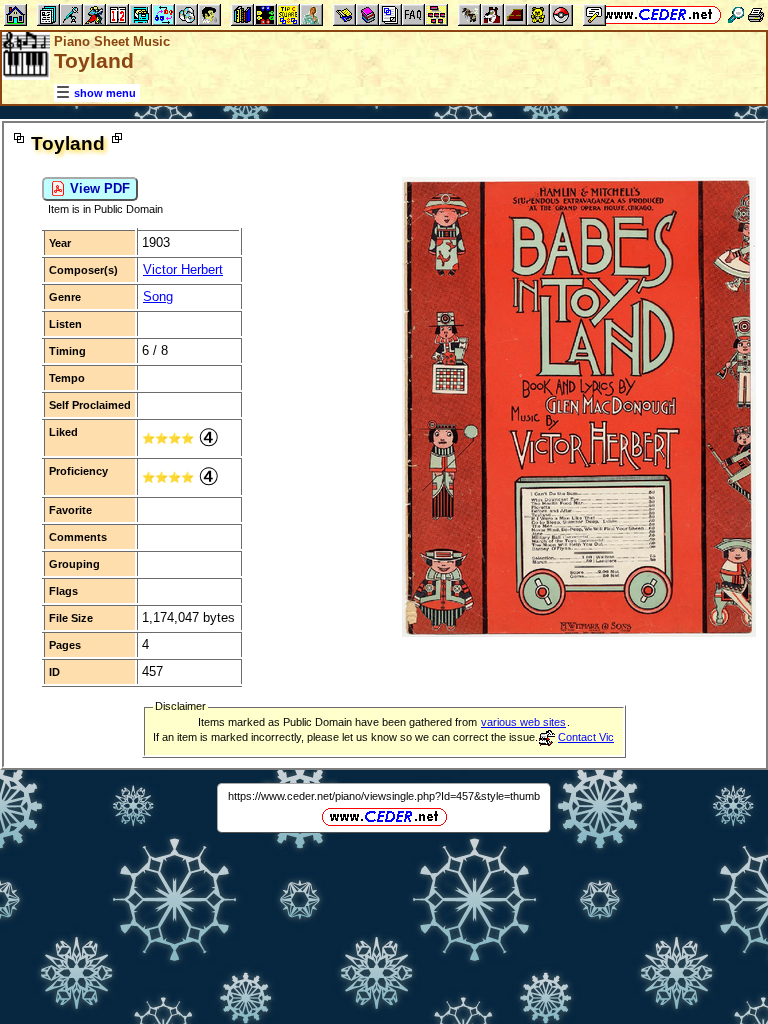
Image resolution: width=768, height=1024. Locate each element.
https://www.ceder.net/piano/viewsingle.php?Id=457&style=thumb (384, 796)
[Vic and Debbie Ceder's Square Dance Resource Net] (658, 14)
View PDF (98, 188)
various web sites (523, 722)
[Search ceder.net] (736, 14)
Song (158, 296)
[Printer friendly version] (756, 14)
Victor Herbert (183, 269)
